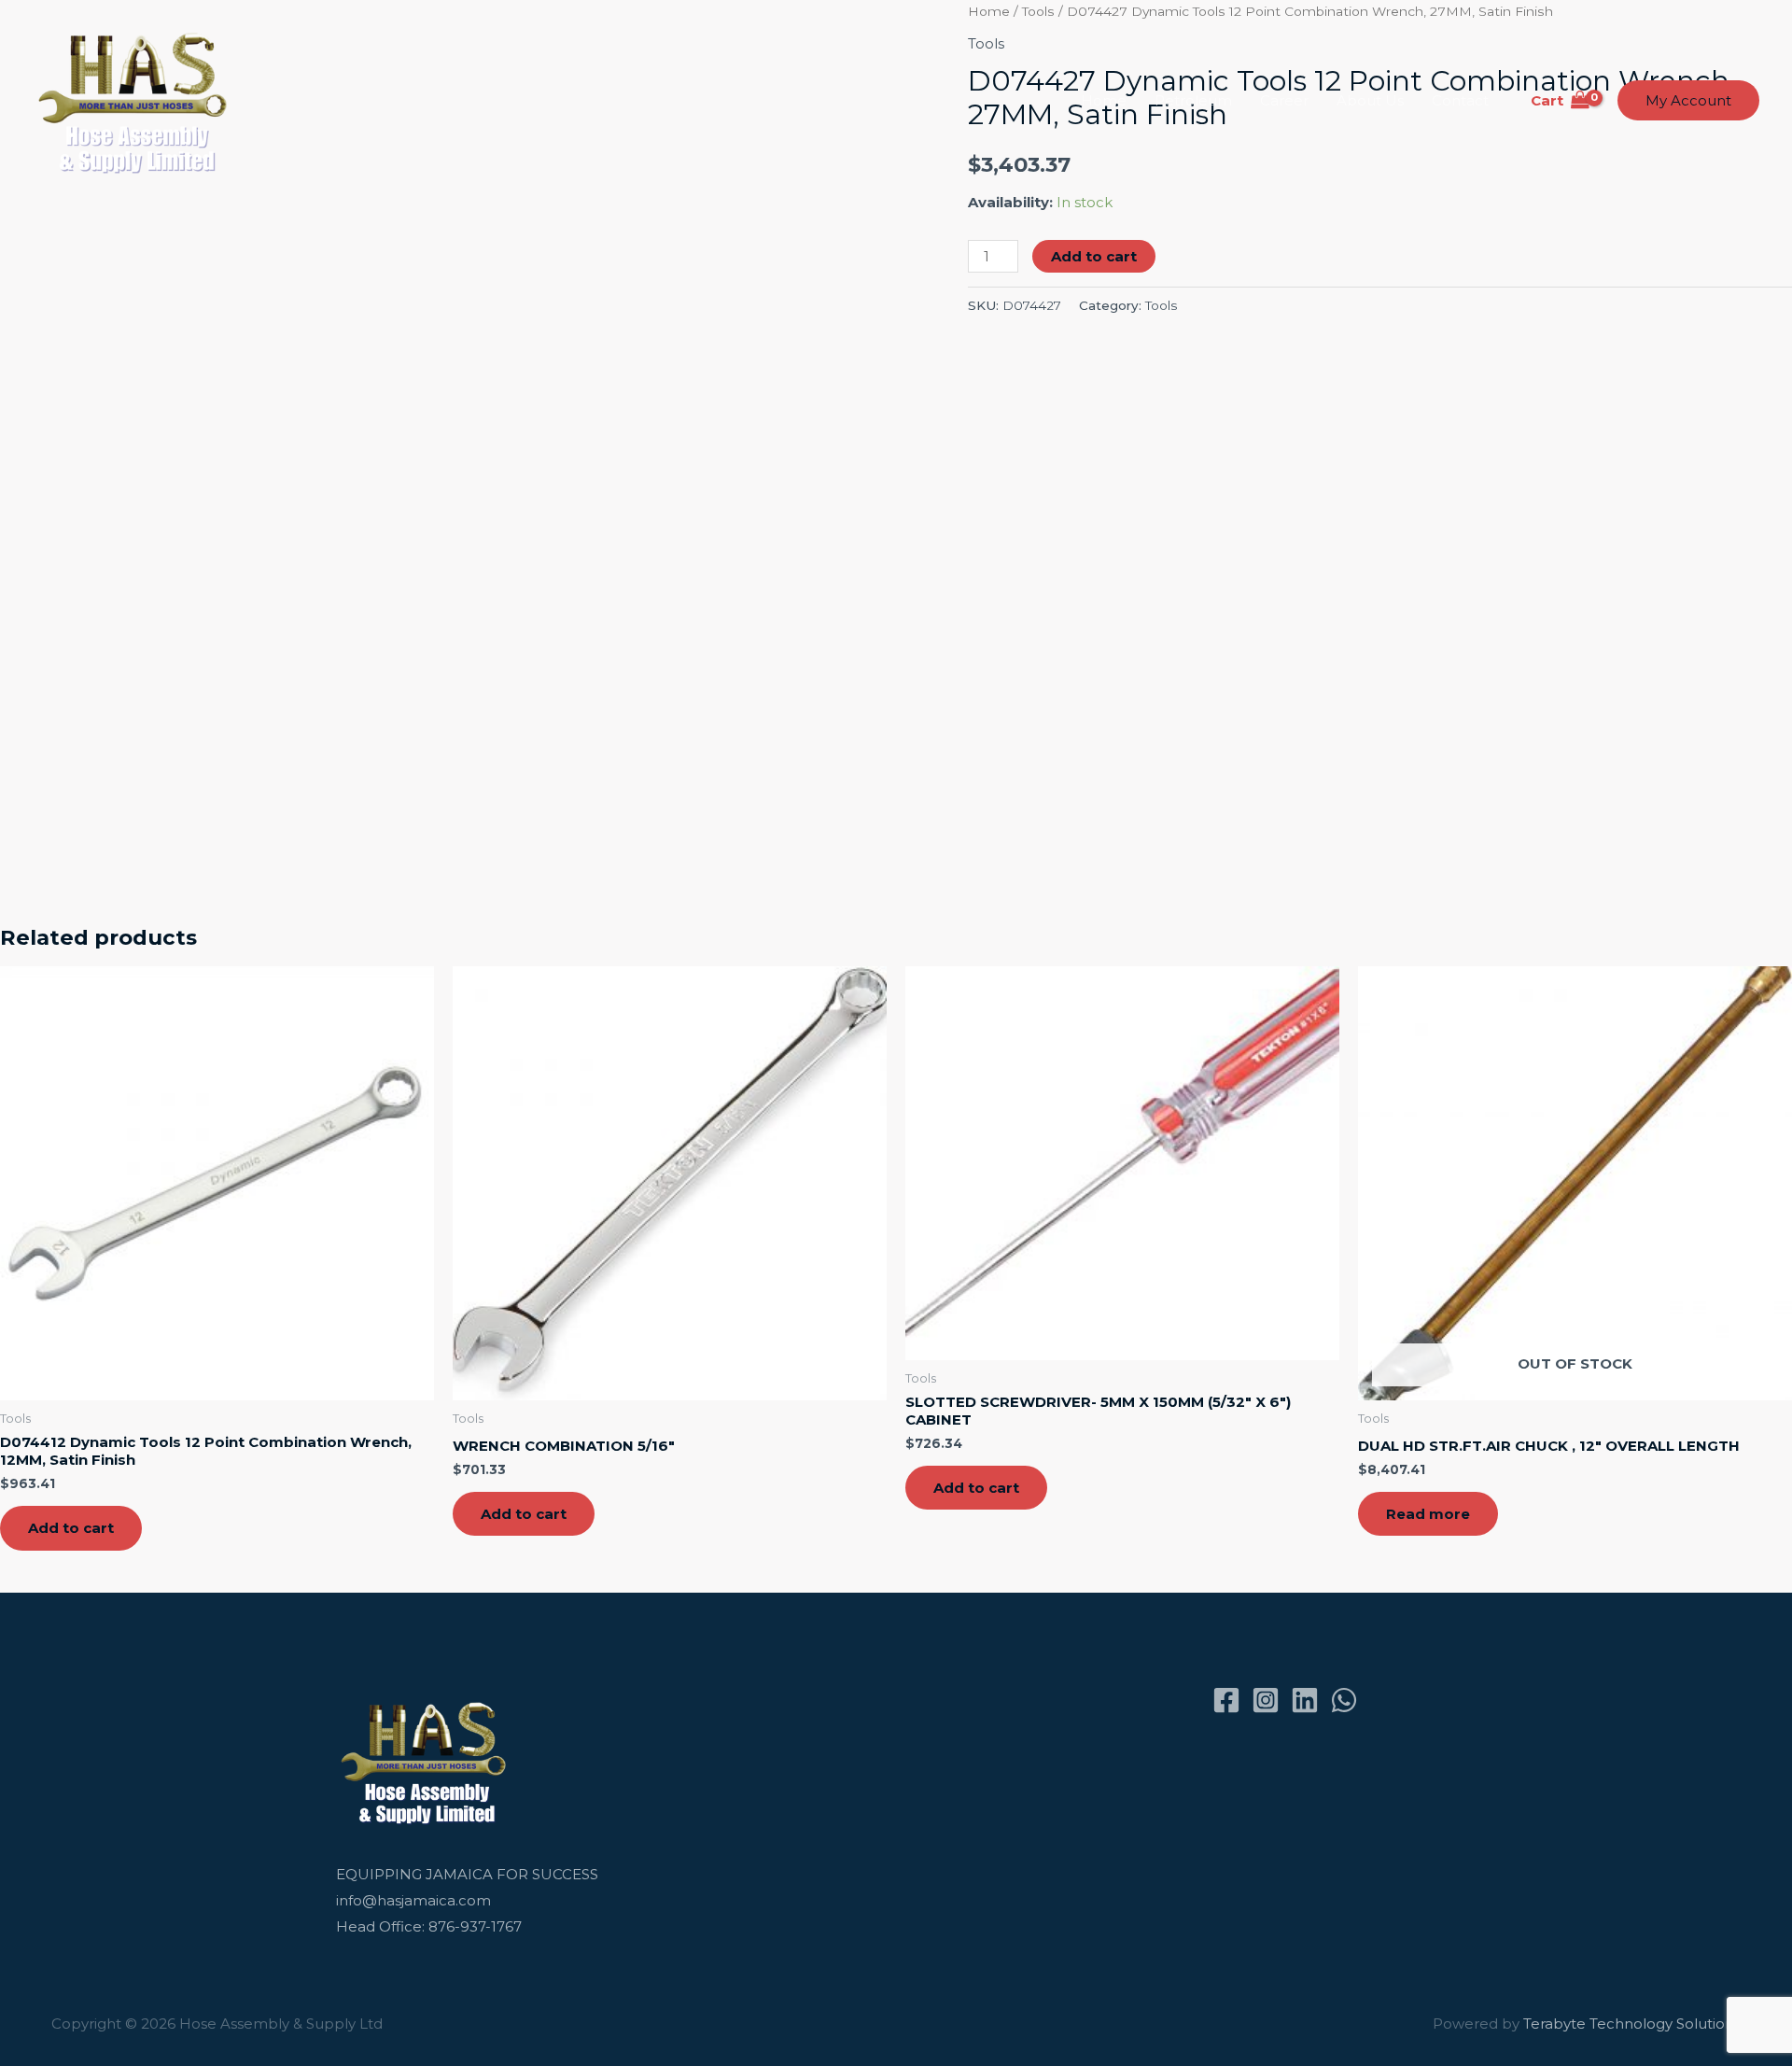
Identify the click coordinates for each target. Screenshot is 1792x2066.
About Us (1370, 100)
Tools (1161, 305)
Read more (1428, 1514)
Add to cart (1094, 256)
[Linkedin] (1305, 1700)
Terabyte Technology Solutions (1632, 2024)
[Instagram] (1266, 1700)
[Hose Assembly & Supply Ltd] (137, 99)
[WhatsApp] (1344, 1700)
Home (1104, 100)
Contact (1460, 100)
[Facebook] (1226, 1700)
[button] (1688, 100)
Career (1284, 100)
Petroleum (1193, 100)
